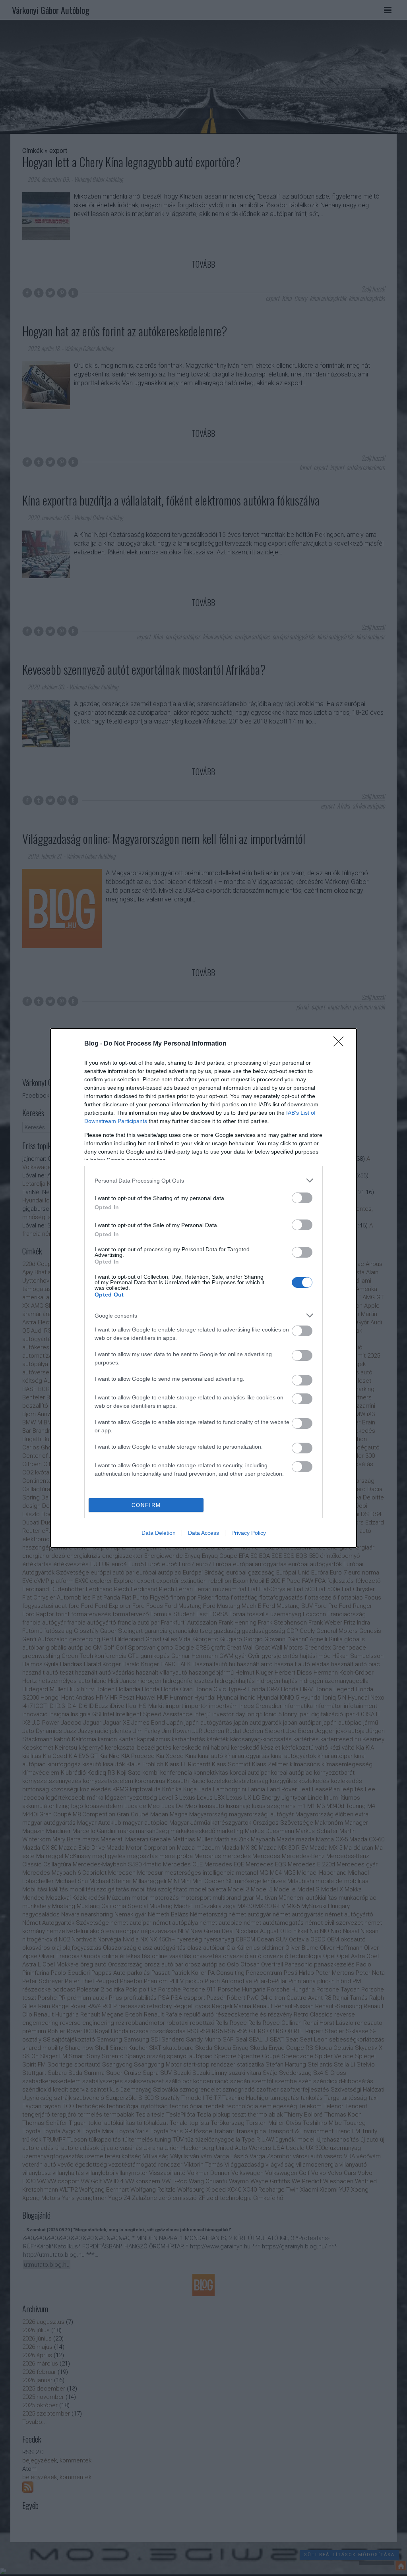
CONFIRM (146, 1505)
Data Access (203, 1533)
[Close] (341, 1044)
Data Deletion (159, 1533)
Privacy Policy (249, 1533)
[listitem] (203, 1180)
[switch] (302, 1198)
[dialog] (203, 1288)
